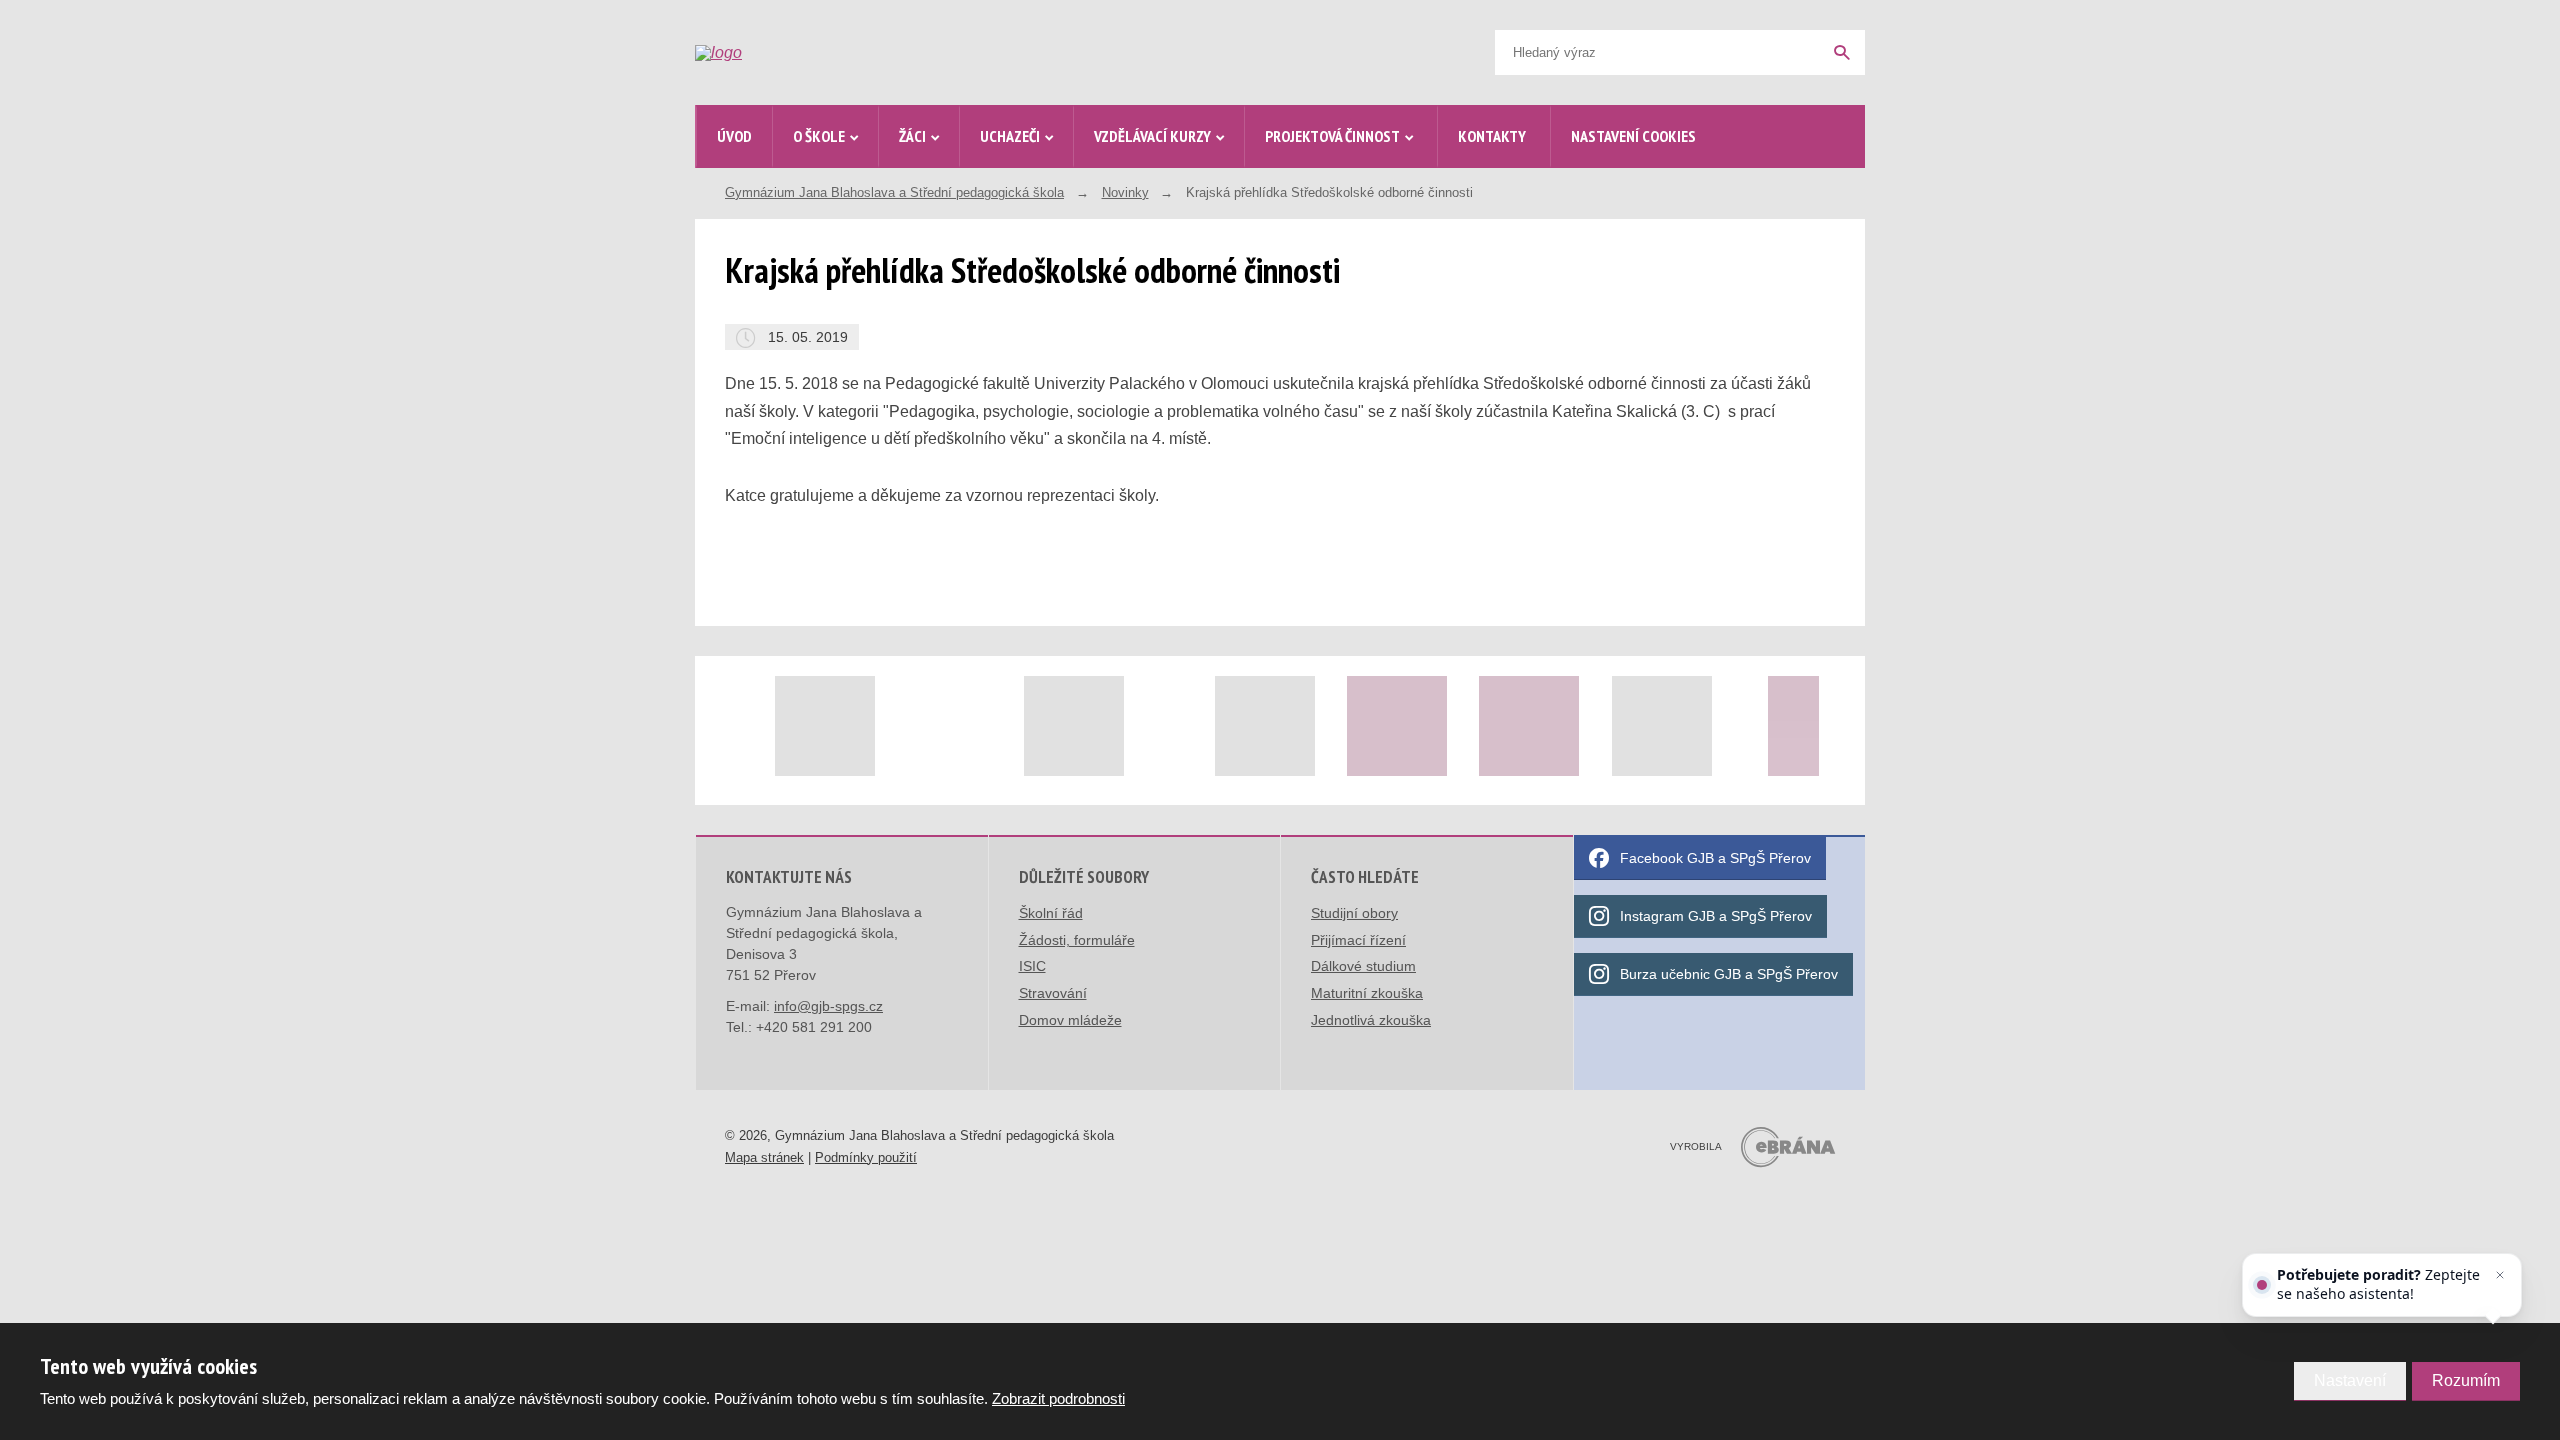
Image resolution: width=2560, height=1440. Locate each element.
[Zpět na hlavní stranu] (846, 53)
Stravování (1053, 993)
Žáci (912, 136)
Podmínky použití (866, 1157)
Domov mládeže (1070, 1020)
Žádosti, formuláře (1077, 940)
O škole (819, 136)
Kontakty (1492, 136)
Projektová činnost (1332, 136)
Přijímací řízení (1358, 940)
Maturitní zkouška (1367, 993)
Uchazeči (1010, 136)
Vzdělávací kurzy (1152, 136)
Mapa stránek (764, 1157)
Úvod (734, 136)
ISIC (1032, 966)
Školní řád (1051, 913)
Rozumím (2466, 1380)
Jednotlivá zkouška (1371, 1020)
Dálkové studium (1363, 966)
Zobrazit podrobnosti (1058, 1398)
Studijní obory (1354, 913)
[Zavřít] (2500, 1275)
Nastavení (2350, 1380)
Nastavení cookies (1633, 136)
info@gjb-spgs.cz (828, 1006)
